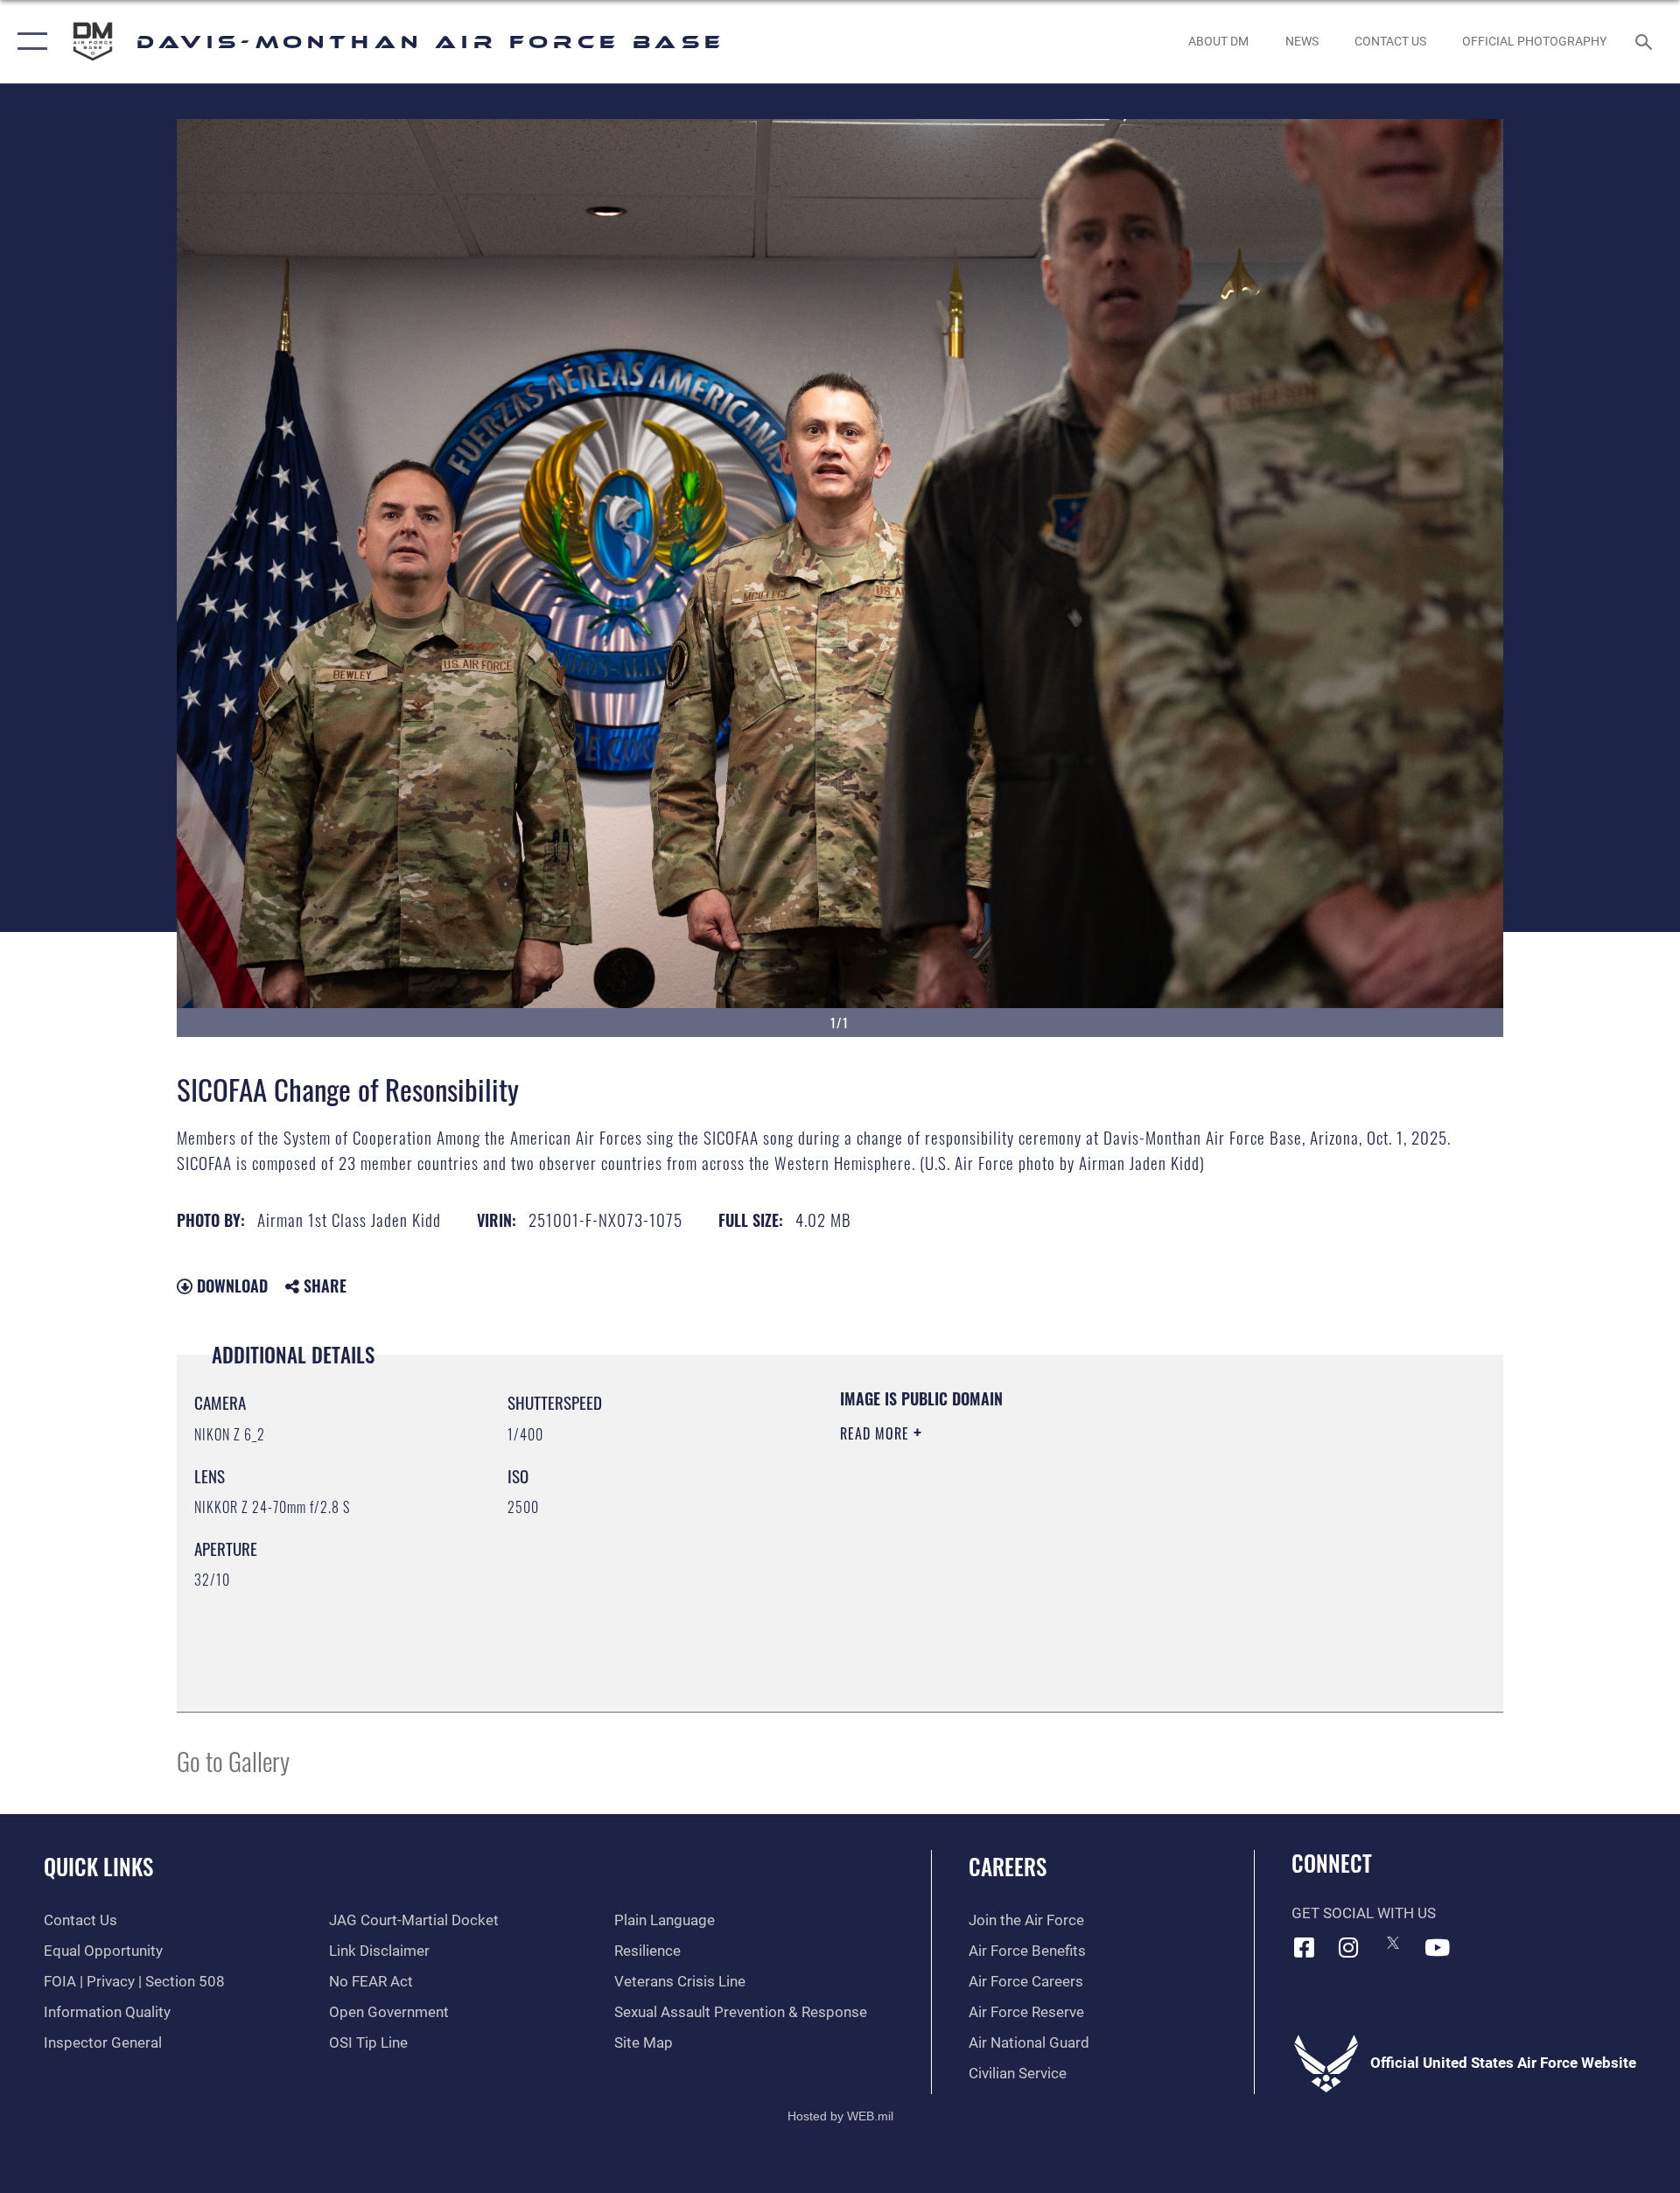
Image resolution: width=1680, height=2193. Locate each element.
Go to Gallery (233, 1760)
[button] (28, 42)
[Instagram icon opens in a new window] (1348, 1947)
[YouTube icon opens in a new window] (1438, 1947)
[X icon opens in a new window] (1393, 1943)
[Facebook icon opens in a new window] (1305, 1947)
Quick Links (98, 1866)
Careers (1008, 1866)
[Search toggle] (1645, 42)
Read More (877, 1433)
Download (230, 1286)
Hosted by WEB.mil (840, 2116)
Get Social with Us (1364, 1913)
